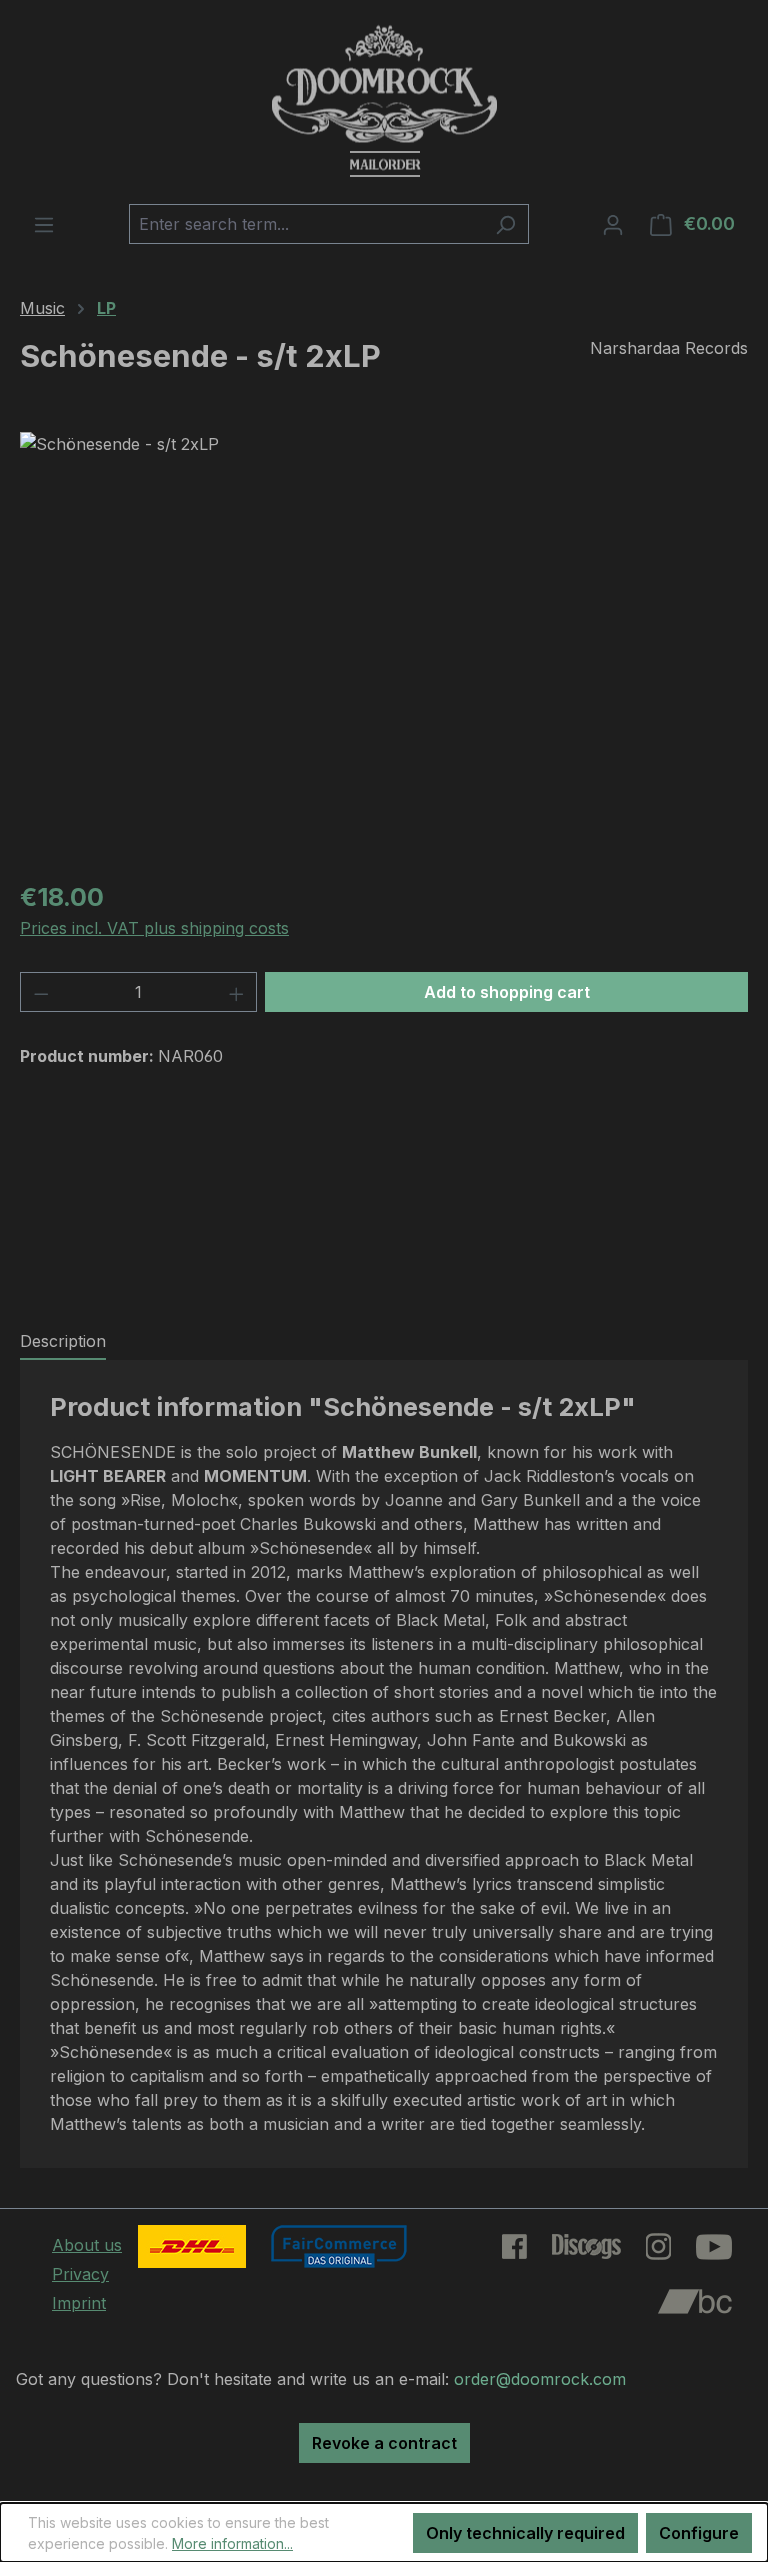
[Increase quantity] (237, 992)
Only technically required (525, 2533)
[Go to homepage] (384, 102)
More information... (232, 2543)
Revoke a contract (384, 2443)
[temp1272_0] (383, 647)
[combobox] (306, 224)
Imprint (79, 2303)
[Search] (505, 224)
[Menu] (44, 224)
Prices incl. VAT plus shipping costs (154, 928)
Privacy (80, 2274)
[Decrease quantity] (41, 992)
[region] (384, 647)
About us (87, 2245)
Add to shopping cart (507, 992)
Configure (699, 2533)
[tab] (63, 1342)
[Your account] (613, 224)
